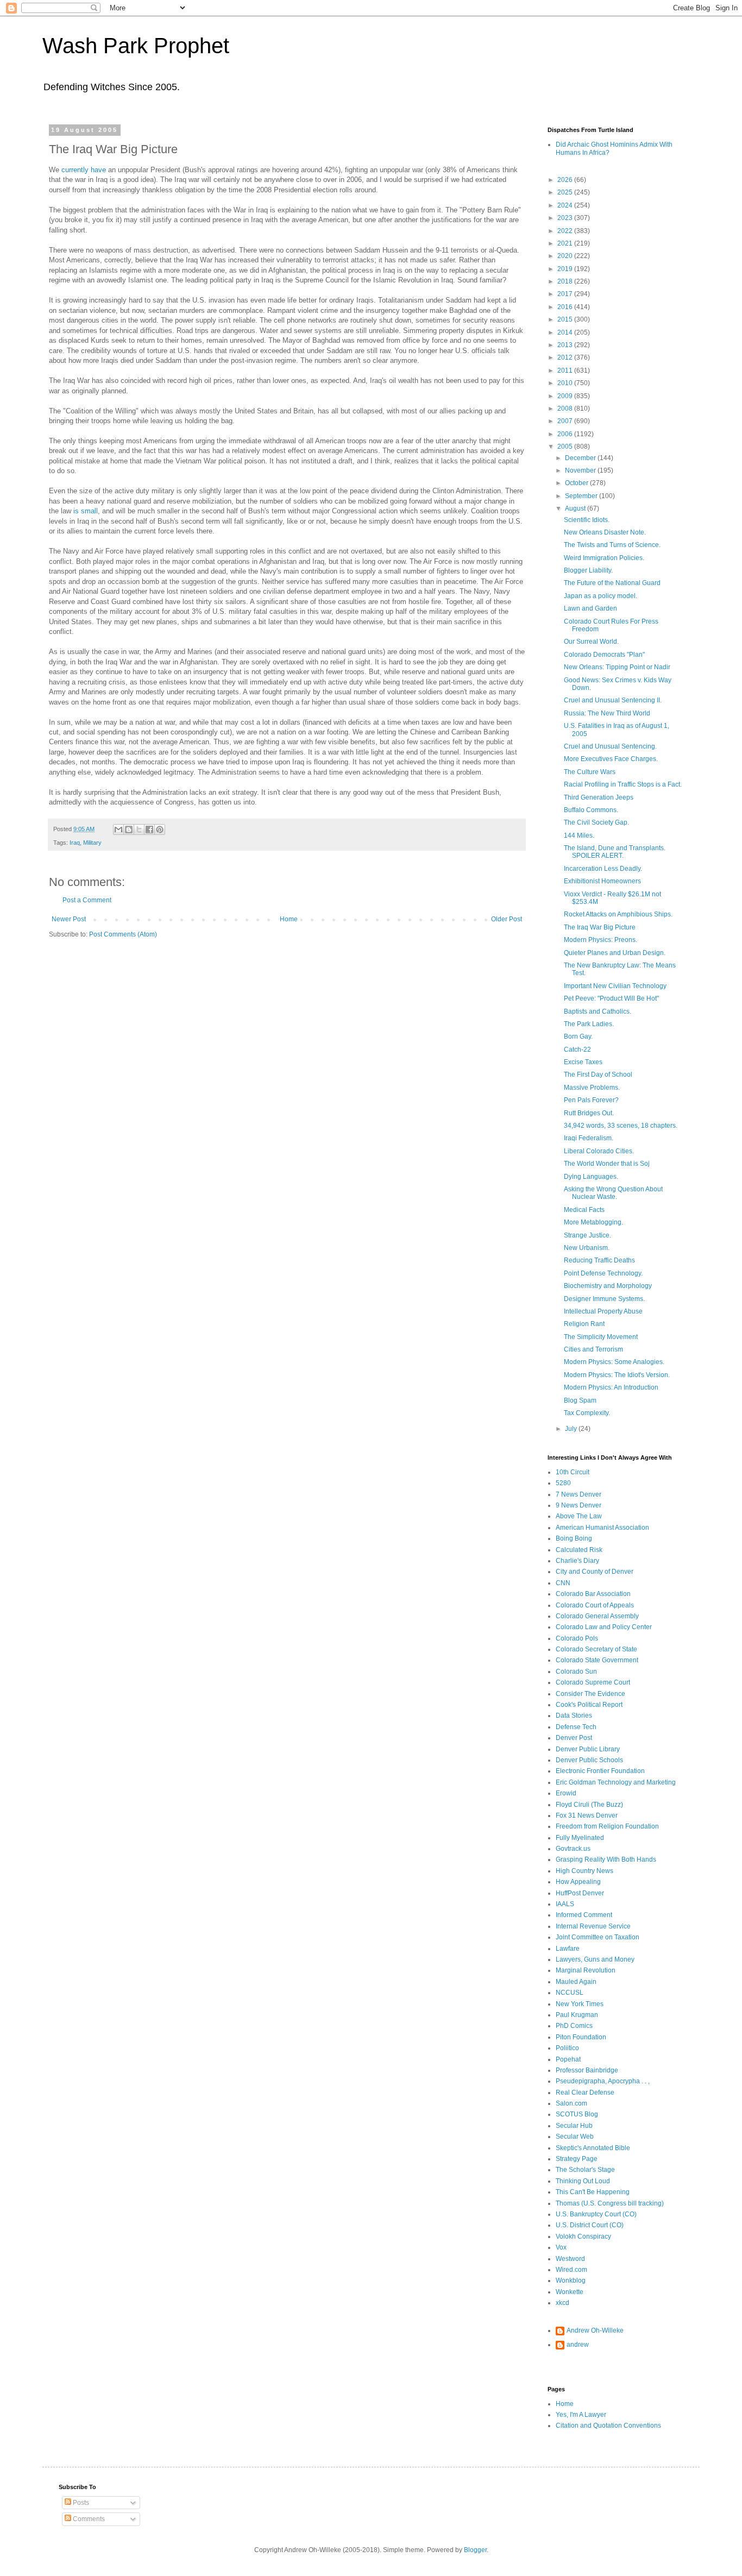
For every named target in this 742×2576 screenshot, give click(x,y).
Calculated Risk (579, 1550)
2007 (566, 421)
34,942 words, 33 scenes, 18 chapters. (621, 1126)
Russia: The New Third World (607, 713)
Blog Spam (580, 1400)
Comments (88, 2519)
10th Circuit (573, 1472)
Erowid (566, 1793)
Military (92, 843)
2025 (566, 192)
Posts (80, 2503)
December (581, 458)
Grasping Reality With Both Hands (606, 1859)
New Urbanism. (587, 1248)
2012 (566, 357)
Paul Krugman (577, 2015)
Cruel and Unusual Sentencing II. (613, 700)
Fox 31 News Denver (587, 1815)
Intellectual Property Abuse (603, 1311)
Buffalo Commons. (591, 810)
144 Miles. (579, 835)
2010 (566, 383)
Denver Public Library (588, 1749)
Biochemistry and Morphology (608, 1286)
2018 (566, 281)
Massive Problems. (592, 1088)
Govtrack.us (573, 1849)
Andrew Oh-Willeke (595, 2330)
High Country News (584, 1871)
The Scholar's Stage (585, 2170)
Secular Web (575, 2137)
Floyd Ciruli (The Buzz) (589, 1805)
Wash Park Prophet (136, 46)
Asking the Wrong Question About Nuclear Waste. (613, 1193)
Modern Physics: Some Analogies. (614, 1362)
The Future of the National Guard (612, 583)
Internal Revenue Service (593, 1926)
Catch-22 (577, 1050)
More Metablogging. (593, 1222)
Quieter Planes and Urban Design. (615, 953)
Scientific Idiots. (587, 520)
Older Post (507, 919)
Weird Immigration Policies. (604, 558)
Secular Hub (574, 2126)
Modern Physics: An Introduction (611, 1387)
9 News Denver (578, 1505)
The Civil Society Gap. (596, 822)
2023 (566, 218)
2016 (566, 307)
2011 (566, 370)
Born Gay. (578, 1036)
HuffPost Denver (580, 1893)
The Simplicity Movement (601, 1337)
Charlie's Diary (577, 1561)
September (582, 496)
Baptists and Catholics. (598, 1011)
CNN (563, 1583)
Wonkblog (571, 2280)
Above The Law (579, 1516)
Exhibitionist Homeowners (602, 881)
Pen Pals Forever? (591, 1100)
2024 (566, 205)
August (576, 508)
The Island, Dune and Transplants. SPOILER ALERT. (615, 852)
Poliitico (567, 2048)
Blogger (475, 2550)
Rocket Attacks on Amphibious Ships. (618, 914)
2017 (566, 294)
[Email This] (118, 830)
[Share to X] (139, 830)
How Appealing (578, 1882)
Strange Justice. (587, 1235)
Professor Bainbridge (587, 2070)
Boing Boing (574, 1538)
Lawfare (568, 1949)
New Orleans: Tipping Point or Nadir (617, 667)
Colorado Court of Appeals (595, 1605)
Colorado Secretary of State (596, 1649)
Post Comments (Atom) (123, 934)
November (581, 470)
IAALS (565, 1904)
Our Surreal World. (591, 642)
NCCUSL (570, 1993)
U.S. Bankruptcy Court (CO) (596, 2214)
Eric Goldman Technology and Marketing (616, 1782)
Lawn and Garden (590, 608)
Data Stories (574, 1716)
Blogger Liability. (588, 570)
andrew (578, 2345)
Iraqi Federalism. (589, 1138)
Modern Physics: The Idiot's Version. (617, 1375)
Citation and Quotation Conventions (608, 2426)
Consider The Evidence (590, 1694)
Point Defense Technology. (603, 1273)
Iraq (75, 843)
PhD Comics (574, 2026)
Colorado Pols (577, 1638)
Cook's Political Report (589, 1705)
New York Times (580, 2004)
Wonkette (570, 2292)
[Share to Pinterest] (160, 830)
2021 (566, 243)
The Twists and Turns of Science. (612, 545)
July (572, 1429)
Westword (570, 2259)
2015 (566, 319)
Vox (561, 2247)
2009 (566, 396)
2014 (566, 332)
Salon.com (571, 2103)
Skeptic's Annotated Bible (593, 2148)
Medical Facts (584, 1210)
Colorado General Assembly (597, 1616)
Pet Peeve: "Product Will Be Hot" (611, 998)
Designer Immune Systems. (604, 1299)
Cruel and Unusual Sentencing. (610, 746)
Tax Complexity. (587, 1413)
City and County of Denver (595, 1572)
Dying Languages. (591, 1177)
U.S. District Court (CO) (590, 2225)
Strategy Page (577, 2159)
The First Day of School (598, 1075)
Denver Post (574, 1738)
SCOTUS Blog (577, 2114)
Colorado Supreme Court (593, 1682)
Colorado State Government (597, 1660)
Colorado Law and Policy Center (604, 1627)
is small (86, 511)
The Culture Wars (590, 772)
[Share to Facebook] (149, 830)
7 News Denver (578, 1494)
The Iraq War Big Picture (600, 927)
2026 (566, 180)
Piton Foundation (581, 2037)
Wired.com (571, 2270)
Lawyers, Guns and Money (595, 1959)
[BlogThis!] (129, 830)
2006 (566, 434)
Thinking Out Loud (583, 2181)
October (577, 483)
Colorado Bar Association (593, 1594)
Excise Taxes (583, 1062)
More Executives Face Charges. (611, 759)
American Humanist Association (602, 1528)
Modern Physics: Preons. (600, 940)
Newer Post (69, 919)
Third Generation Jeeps (599, 797)
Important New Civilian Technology (615, 986)
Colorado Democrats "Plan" (604, 655)
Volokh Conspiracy (583, 2236)
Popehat (568, 2059)
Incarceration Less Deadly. (603, 869)
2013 (566, 345)
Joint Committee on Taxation (598, 1937)
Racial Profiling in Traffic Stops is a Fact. (623, 784)
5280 (563, 1483)
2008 (566, 409)
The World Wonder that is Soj (607, 1164)
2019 (566, 269)
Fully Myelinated (580, 1838)
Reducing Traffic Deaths (599, 1260)
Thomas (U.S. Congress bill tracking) (610, 2203)
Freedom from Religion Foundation (607, 1826)
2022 (566, 231)
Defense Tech (576, 1727)
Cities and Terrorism (593, 1349)
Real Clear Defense (585, 2093)
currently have (84, 170)
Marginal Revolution (586, 1970)
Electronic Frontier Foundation (600, 1771)
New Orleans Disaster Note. (605, 532)
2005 (566, 447)
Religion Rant (584, 1324)
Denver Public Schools (589, 1760)
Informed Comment (584, 1915)
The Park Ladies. (589, 1024)
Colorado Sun (576, 1672)
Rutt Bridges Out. (589, 1113)
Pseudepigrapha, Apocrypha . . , (603, 2081)
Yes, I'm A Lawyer (581, 2415)
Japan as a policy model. (600, 596)
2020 (566, 256)
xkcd (562, 2303)
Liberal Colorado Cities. (599, 1151)
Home (289, 919)
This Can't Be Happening (593, 2192)
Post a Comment (87, 900)
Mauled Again (576, 1982)
